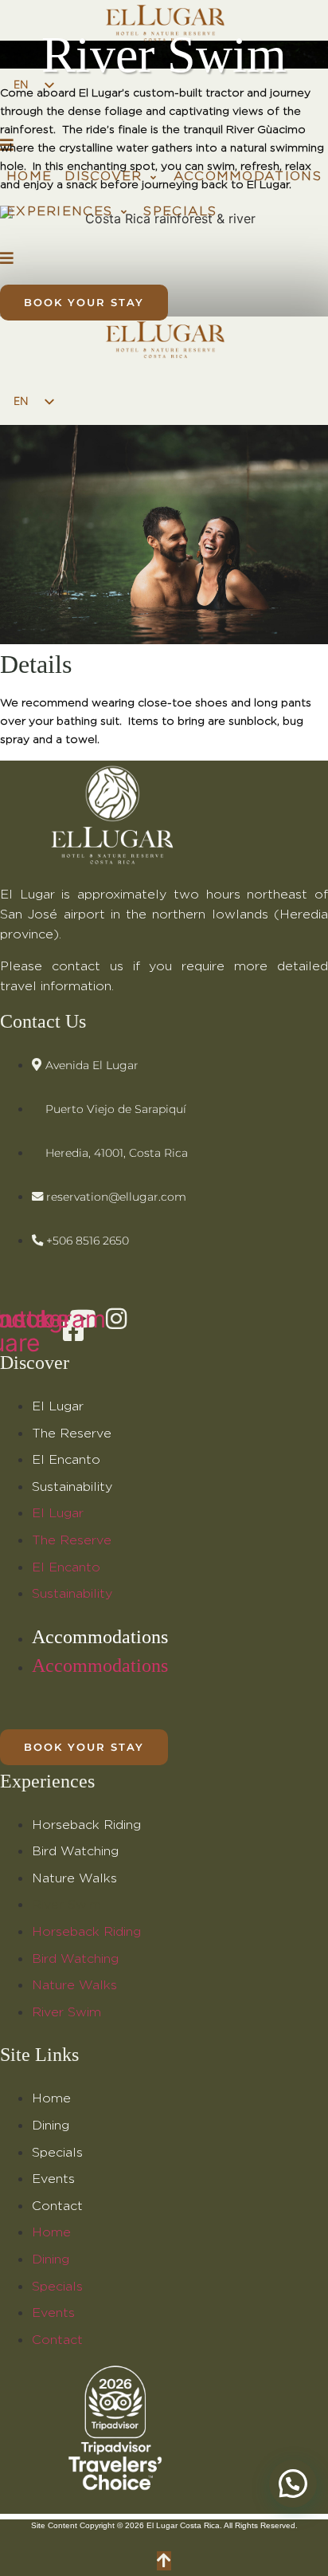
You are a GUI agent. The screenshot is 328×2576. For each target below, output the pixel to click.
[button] (112, 177)
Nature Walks (74, 1878)
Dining (51, 2126)
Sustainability (72, 1487)
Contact (57, 2206)
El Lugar (58, 1406)
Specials (57, 2153)
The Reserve (72, 1434)
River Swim (66, 1905)
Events (53, 2179)
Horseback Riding (86, 1825)
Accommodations (100, 1637)
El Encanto (66, 1460)
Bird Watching (75, 1851)
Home (51, 2098)
